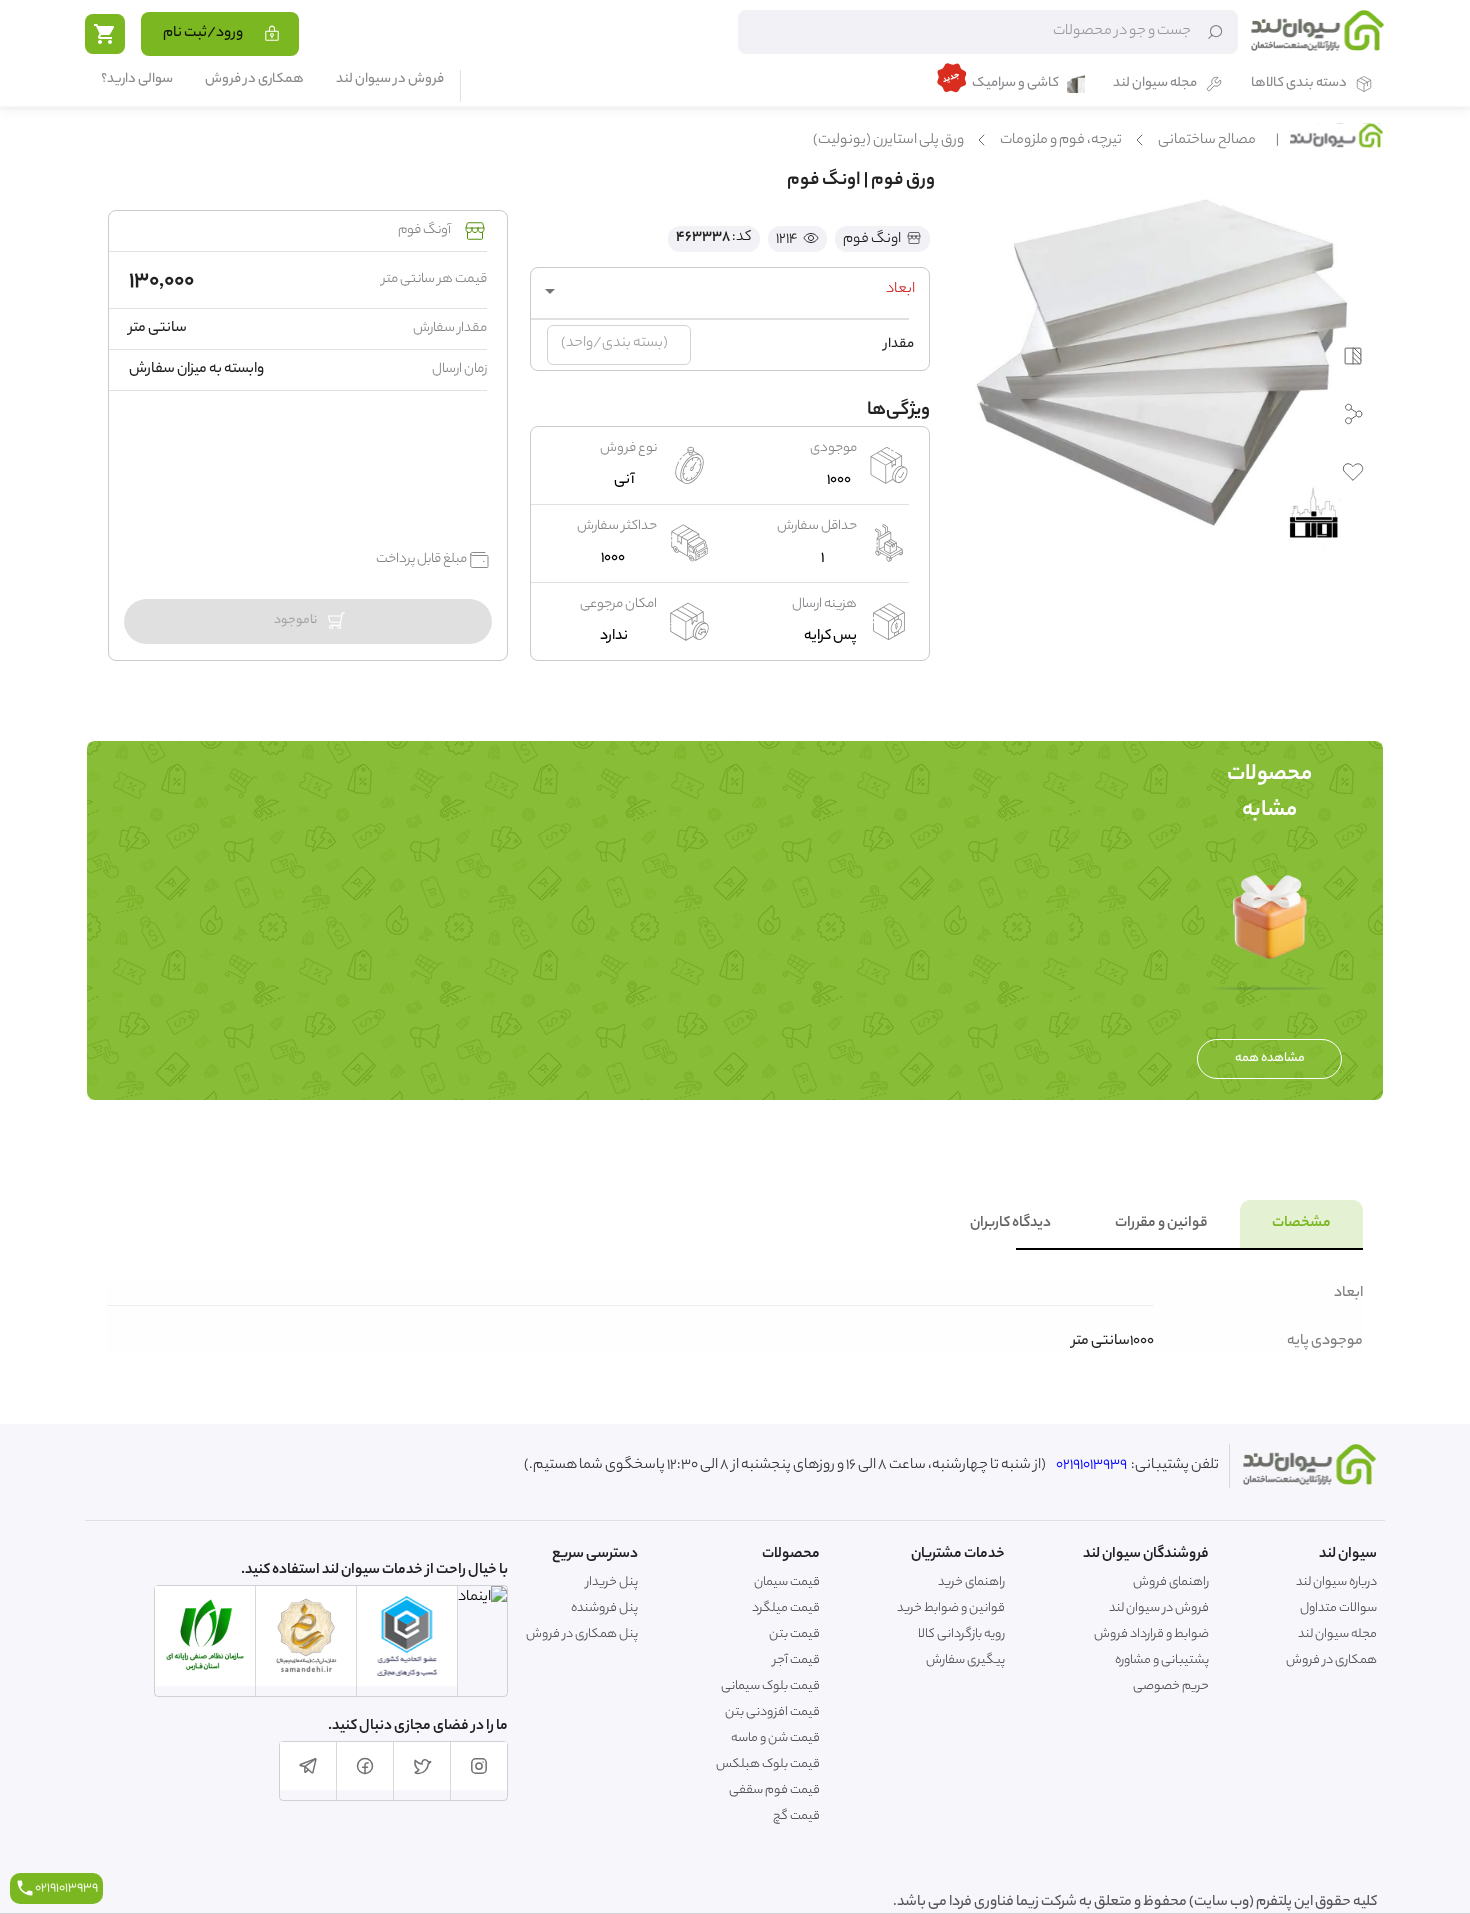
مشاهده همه (1270, 1058)
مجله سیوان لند (1155, 84)
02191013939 (1091, 1466)
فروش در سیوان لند (390, 80)
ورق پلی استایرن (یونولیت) (888, 141)
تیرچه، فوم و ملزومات (1061, 141)
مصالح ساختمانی (1207, 141)
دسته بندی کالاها (1299, 84)
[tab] (1301, 1224)
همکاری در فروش (254, 80)
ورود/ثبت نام (203, 34)
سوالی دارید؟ (137, 80)
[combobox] (730, 291)
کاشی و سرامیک (1015, 84)
